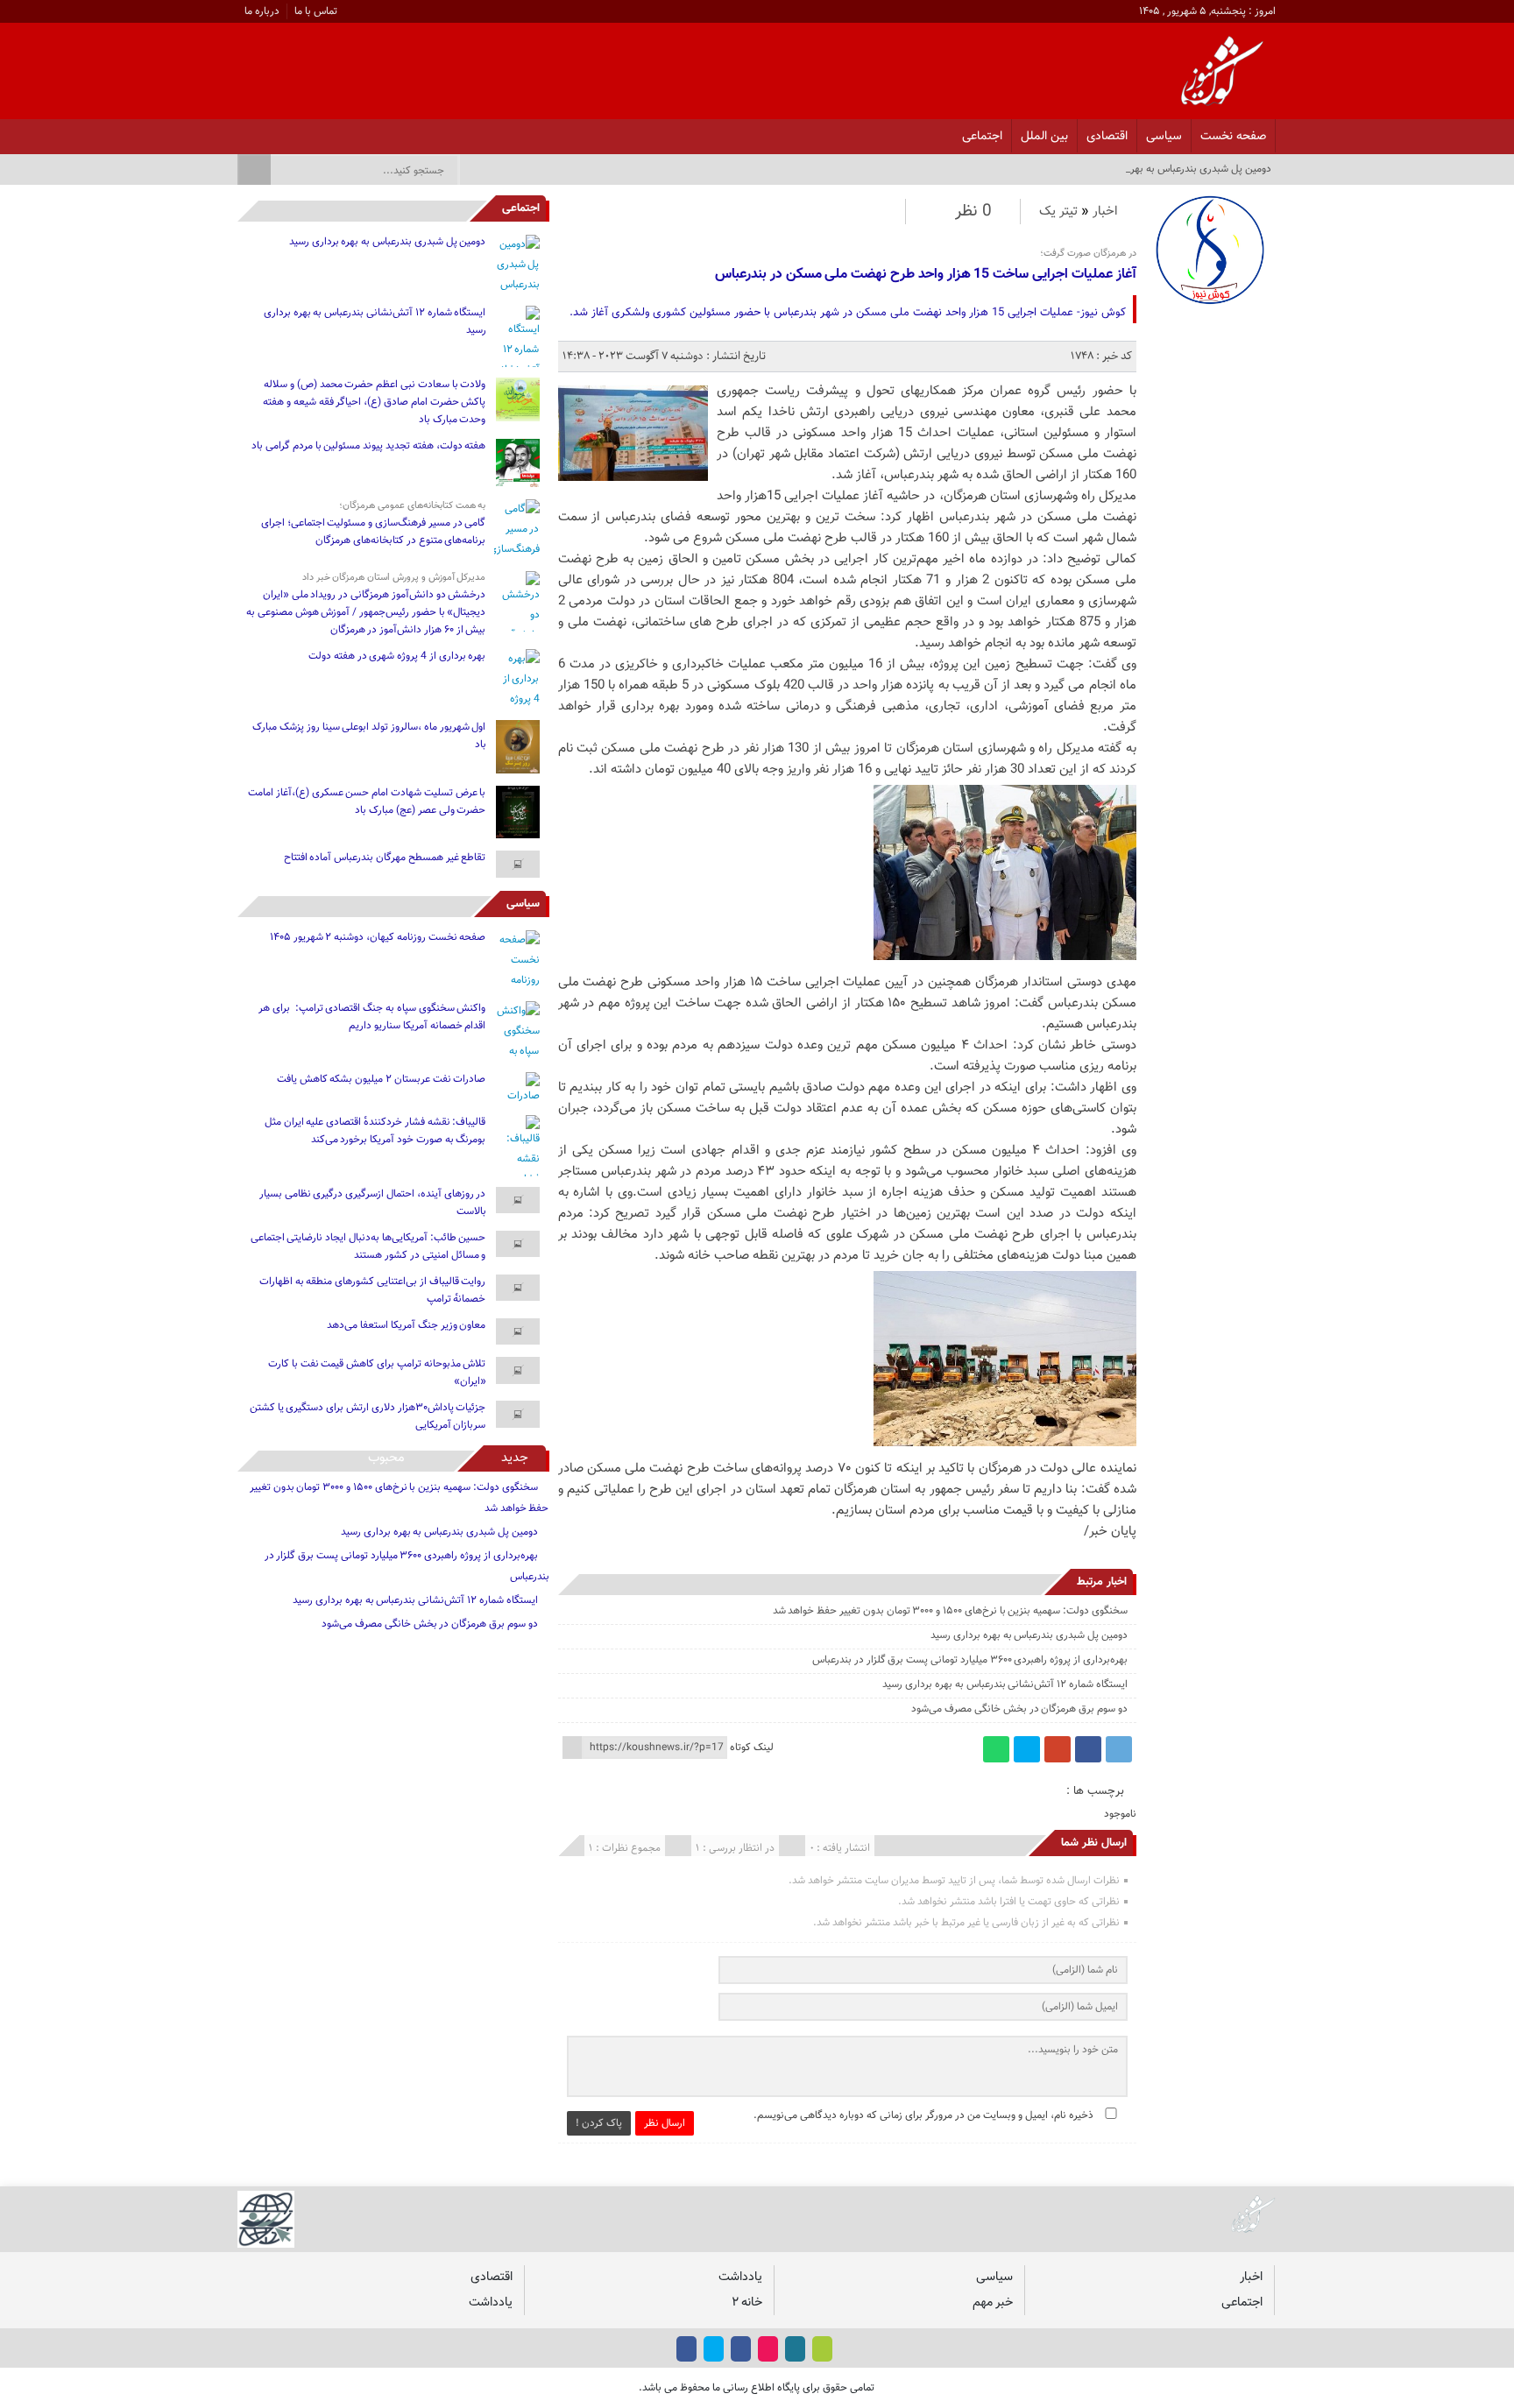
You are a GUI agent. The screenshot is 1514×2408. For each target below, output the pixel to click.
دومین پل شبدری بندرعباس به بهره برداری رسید (1029, 1635)
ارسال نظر (665, 2123)
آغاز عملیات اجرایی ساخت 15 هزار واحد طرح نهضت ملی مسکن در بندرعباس (926, 275)
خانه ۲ (747, 2302)
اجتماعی (982, 136)
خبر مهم (993, 2302)
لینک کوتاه (752, 1748)
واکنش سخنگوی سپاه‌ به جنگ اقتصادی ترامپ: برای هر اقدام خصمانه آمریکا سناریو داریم (372, 1017)
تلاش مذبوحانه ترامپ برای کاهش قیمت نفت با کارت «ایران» (377, 1373)
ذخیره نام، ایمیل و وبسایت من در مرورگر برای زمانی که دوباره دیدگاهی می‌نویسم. (923, 2115)
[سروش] (265, 131)
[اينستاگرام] (333, 131)
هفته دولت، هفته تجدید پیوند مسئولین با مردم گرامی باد (368, 446)
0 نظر (973, 212)
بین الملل (1044, 136)
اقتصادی (1107, 136)
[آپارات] (288, 131)
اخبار (1105, 212)
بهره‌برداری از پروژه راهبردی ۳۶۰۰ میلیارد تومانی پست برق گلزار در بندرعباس (970, 1660)
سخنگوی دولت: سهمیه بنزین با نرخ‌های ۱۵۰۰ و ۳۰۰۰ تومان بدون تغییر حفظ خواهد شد (950, 1611)
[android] (822, 2349)
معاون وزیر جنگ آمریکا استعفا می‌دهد (406, 1325)
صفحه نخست (1233, 136)
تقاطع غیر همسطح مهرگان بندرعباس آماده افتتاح (385, 858)
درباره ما (262, 11)
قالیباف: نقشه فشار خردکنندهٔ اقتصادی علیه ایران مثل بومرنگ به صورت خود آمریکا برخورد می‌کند (375, 1131)
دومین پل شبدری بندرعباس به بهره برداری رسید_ (1170, 169)
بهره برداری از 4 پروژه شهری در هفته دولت (397, 656)
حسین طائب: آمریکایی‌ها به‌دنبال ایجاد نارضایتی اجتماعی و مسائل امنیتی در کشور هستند (368, 1246)
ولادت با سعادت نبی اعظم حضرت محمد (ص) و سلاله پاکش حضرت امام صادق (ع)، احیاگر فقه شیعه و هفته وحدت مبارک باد (374, 402)
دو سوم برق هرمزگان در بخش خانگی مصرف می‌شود (1019, 1709)
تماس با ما (316, 11)
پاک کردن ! (599, 2123)
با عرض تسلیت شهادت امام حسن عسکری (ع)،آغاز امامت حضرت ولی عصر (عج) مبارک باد (367, 801)
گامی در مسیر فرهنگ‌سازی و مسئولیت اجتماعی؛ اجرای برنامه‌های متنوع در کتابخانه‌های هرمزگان (374, 532)
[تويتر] (311, 131)
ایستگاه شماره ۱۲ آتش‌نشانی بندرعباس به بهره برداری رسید (1005, 1684)
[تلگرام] (1119, 1749)
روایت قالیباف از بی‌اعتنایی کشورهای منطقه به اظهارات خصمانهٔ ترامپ (373, 1290)
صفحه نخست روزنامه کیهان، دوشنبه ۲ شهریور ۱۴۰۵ (378, 937)
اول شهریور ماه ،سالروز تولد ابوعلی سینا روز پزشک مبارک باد (369, 736)
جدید (515, 1458)
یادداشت (740, 2277)
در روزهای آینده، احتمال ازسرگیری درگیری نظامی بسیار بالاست (373, 1203)
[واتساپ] (996, 1749)
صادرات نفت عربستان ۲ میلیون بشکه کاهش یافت (382, 1079)
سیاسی (1164, 136)
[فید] (242, 131)
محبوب (386, 1458)
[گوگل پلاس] (1058, 1749)
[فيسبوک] (356, 131)
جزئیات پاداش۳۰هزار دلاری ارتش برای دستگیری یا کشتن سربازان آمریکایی (368, 1416)
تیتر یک (1058, 212)
